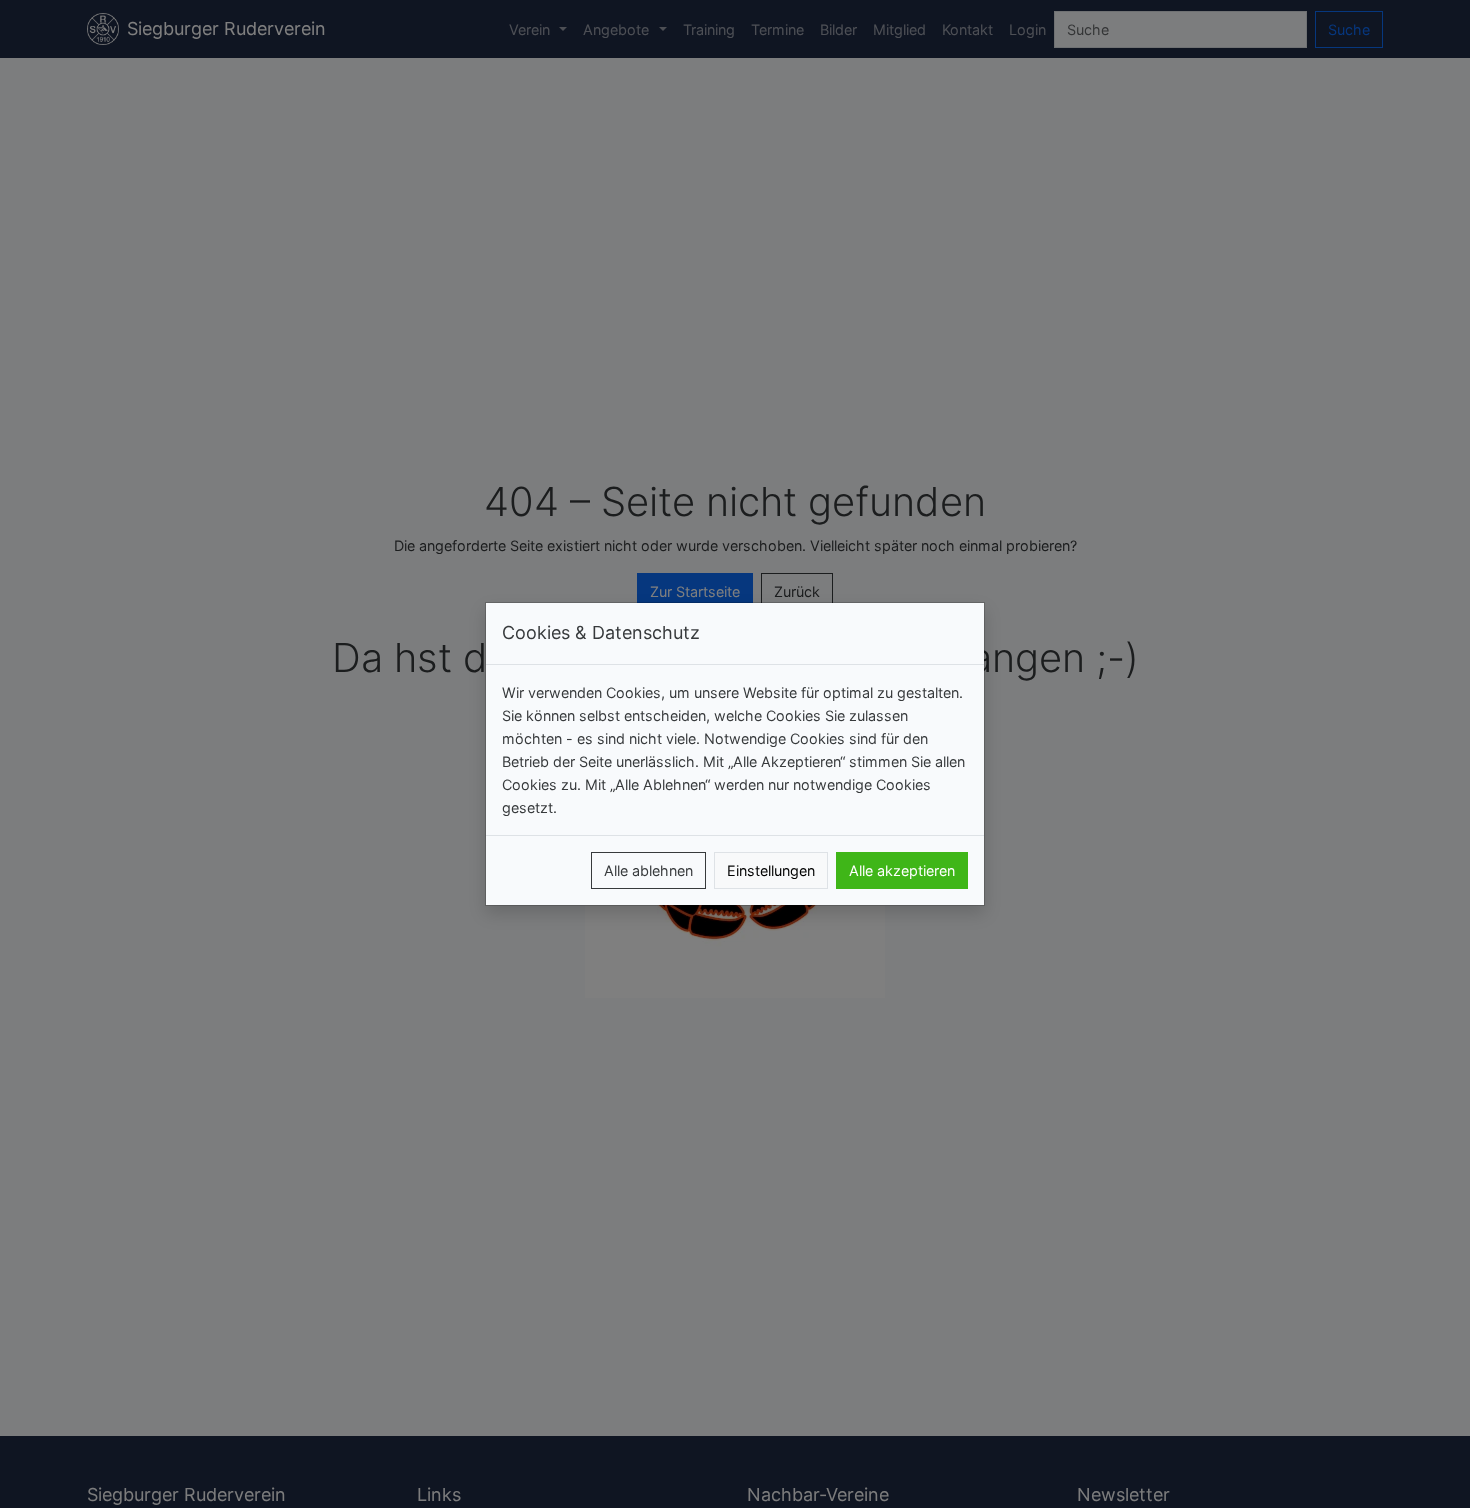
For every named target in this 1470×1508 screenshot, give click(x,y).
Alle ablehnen (648, 870)
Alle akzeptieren (902, 870)
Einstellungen (771, 870)
